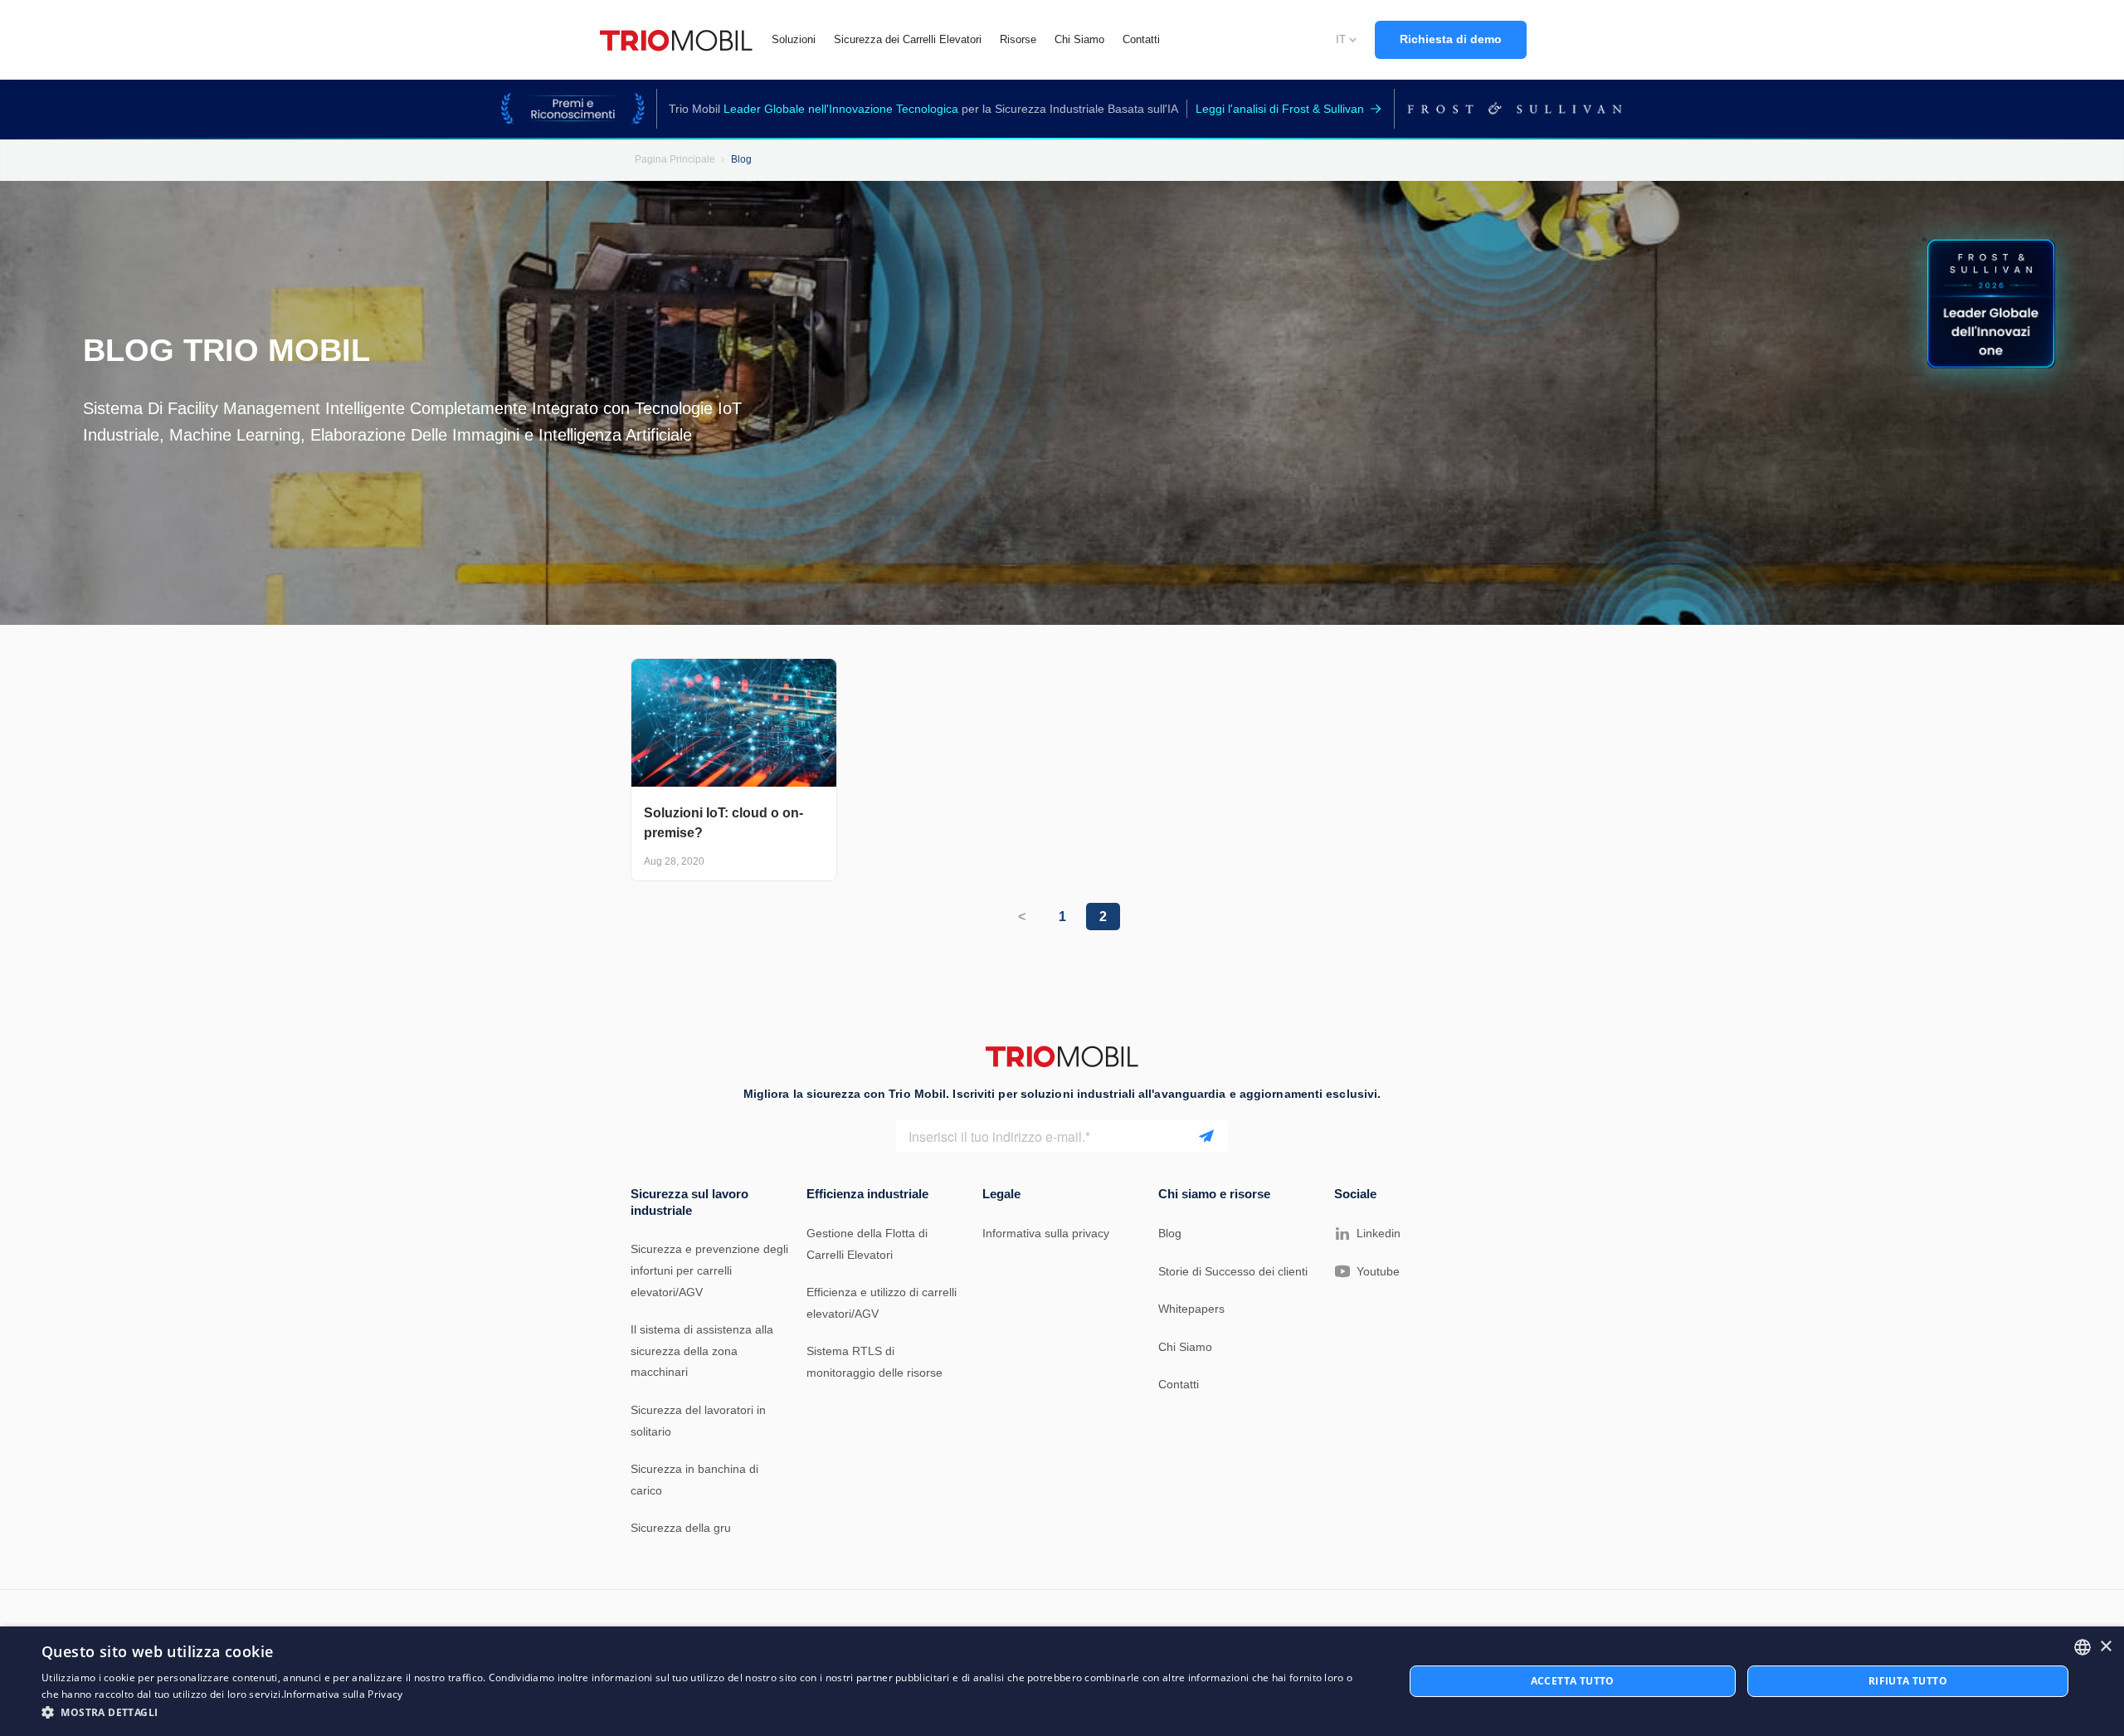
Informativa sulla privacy (1046, 1233)
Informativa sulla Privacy (343, 1694)
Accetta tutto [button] (1573, 1681)
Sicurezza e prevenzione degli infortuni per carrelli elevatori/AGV (709, 1270)
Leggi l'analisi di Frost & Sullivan (1280, 109)
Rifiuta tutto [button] (1908, 1681)
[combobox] (2083, 1647)
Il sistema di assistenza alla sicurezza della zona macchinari (702, 1351)
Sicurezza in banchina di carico (694, 1480)
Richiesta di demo (1451, 39)
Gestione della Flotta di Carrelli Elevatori (867, 1244)
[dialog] (1062, 1681)
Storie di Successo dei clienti (1233, 1271)
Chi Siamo (1185, 1347)
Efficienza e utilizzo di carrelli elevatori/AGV (882, 1303)
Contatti (1179, 1384)
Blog (1170, 1233)
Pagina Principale (675, 159)
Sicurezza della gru (681, 1528)
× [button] (2105, 1647)
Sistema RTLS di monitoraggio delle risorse (874, 1362)
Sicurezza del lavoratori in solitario (698, 1421)
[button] (702, 1713)
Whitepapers (1191, 1309)
